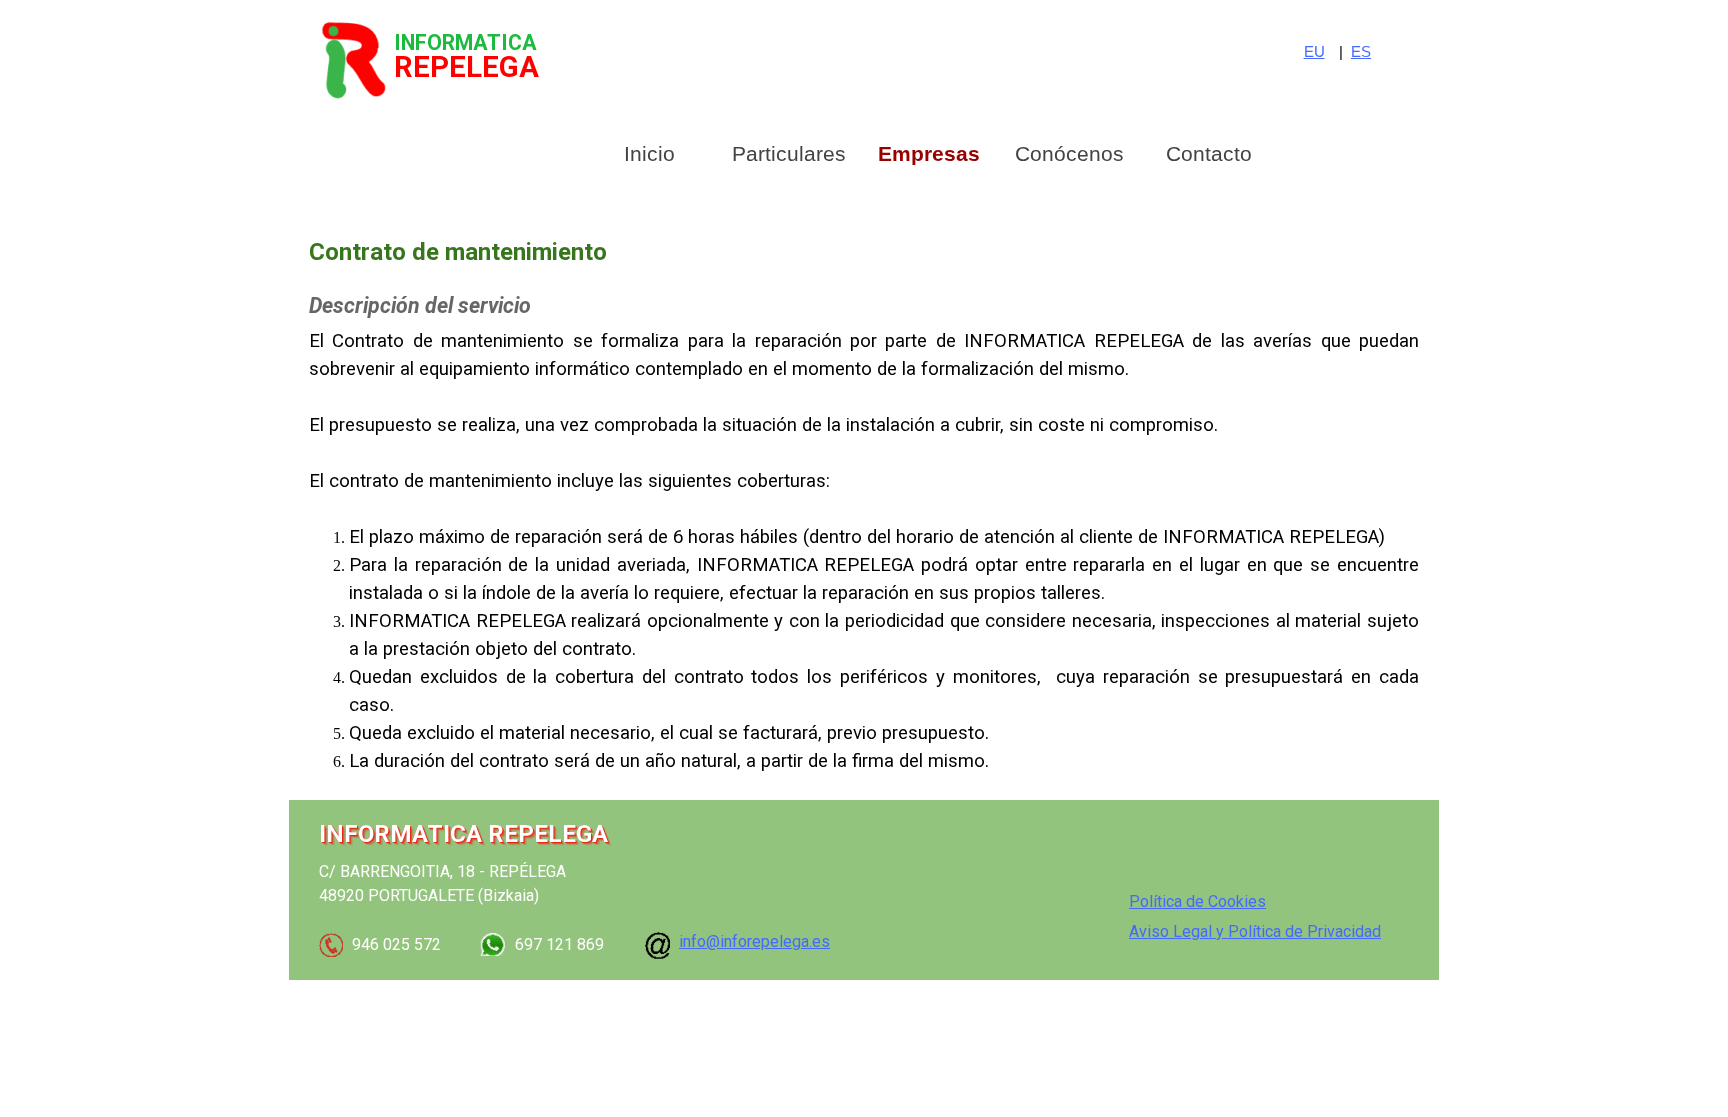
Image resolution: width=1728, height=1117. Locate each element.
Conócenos (1069, 154)
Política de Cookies (1197, 901)
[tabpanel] (1366, 52)
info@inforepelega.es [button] (754, 941)
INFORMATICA (465, 42)
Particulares (789, 154)
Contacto (1209, 154)
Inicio (649, 154)
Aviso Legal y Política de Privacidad (1255, 931)
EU (1314, 52)
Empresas (929, 154)
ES (1361, 52)
